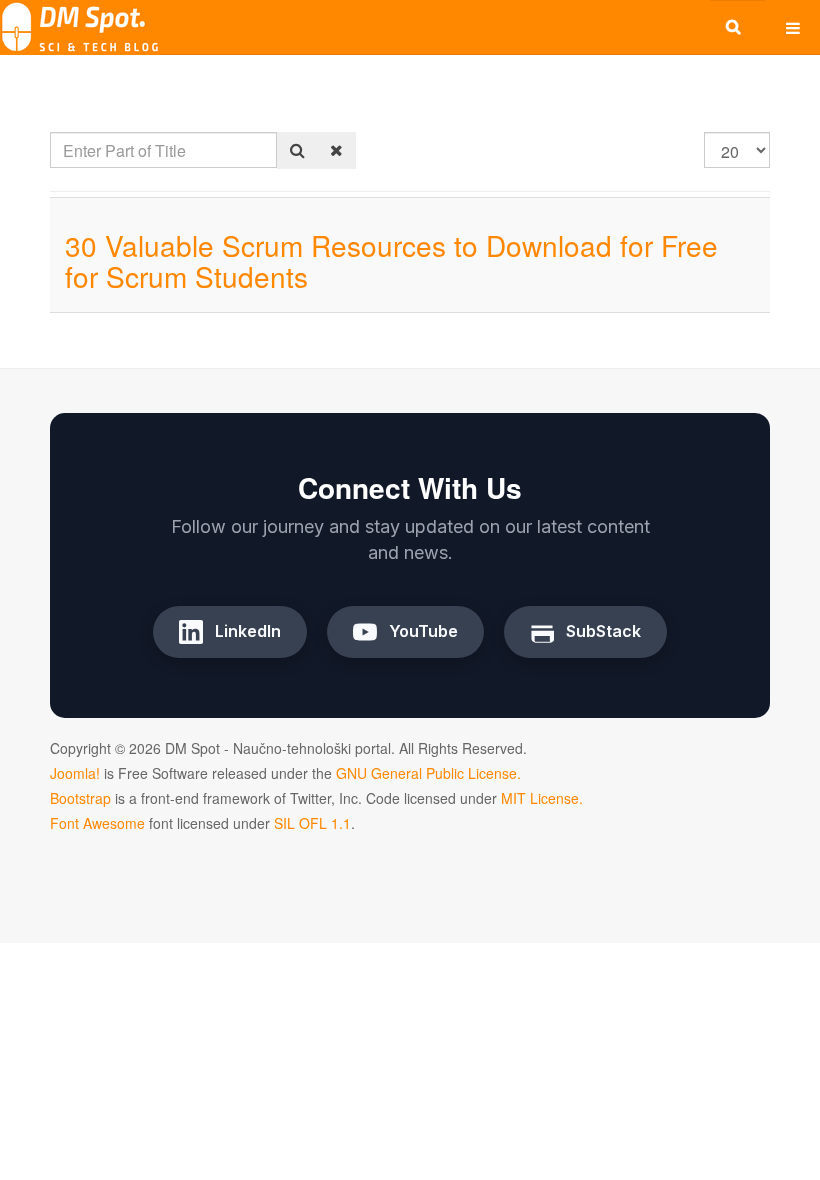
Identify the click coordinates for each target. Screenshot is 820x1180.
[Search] (297, 150)
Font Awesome (97, 823)
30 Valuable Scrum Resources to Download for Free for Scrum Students (391, 260)
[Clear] (336, 150)
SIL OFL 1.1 (312, 823)
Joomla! (75, 773)
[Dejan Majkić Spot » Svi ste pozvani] (80, 27)
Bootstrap (80, 798)
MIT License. (542, 798)
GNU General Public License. (428, 773)
